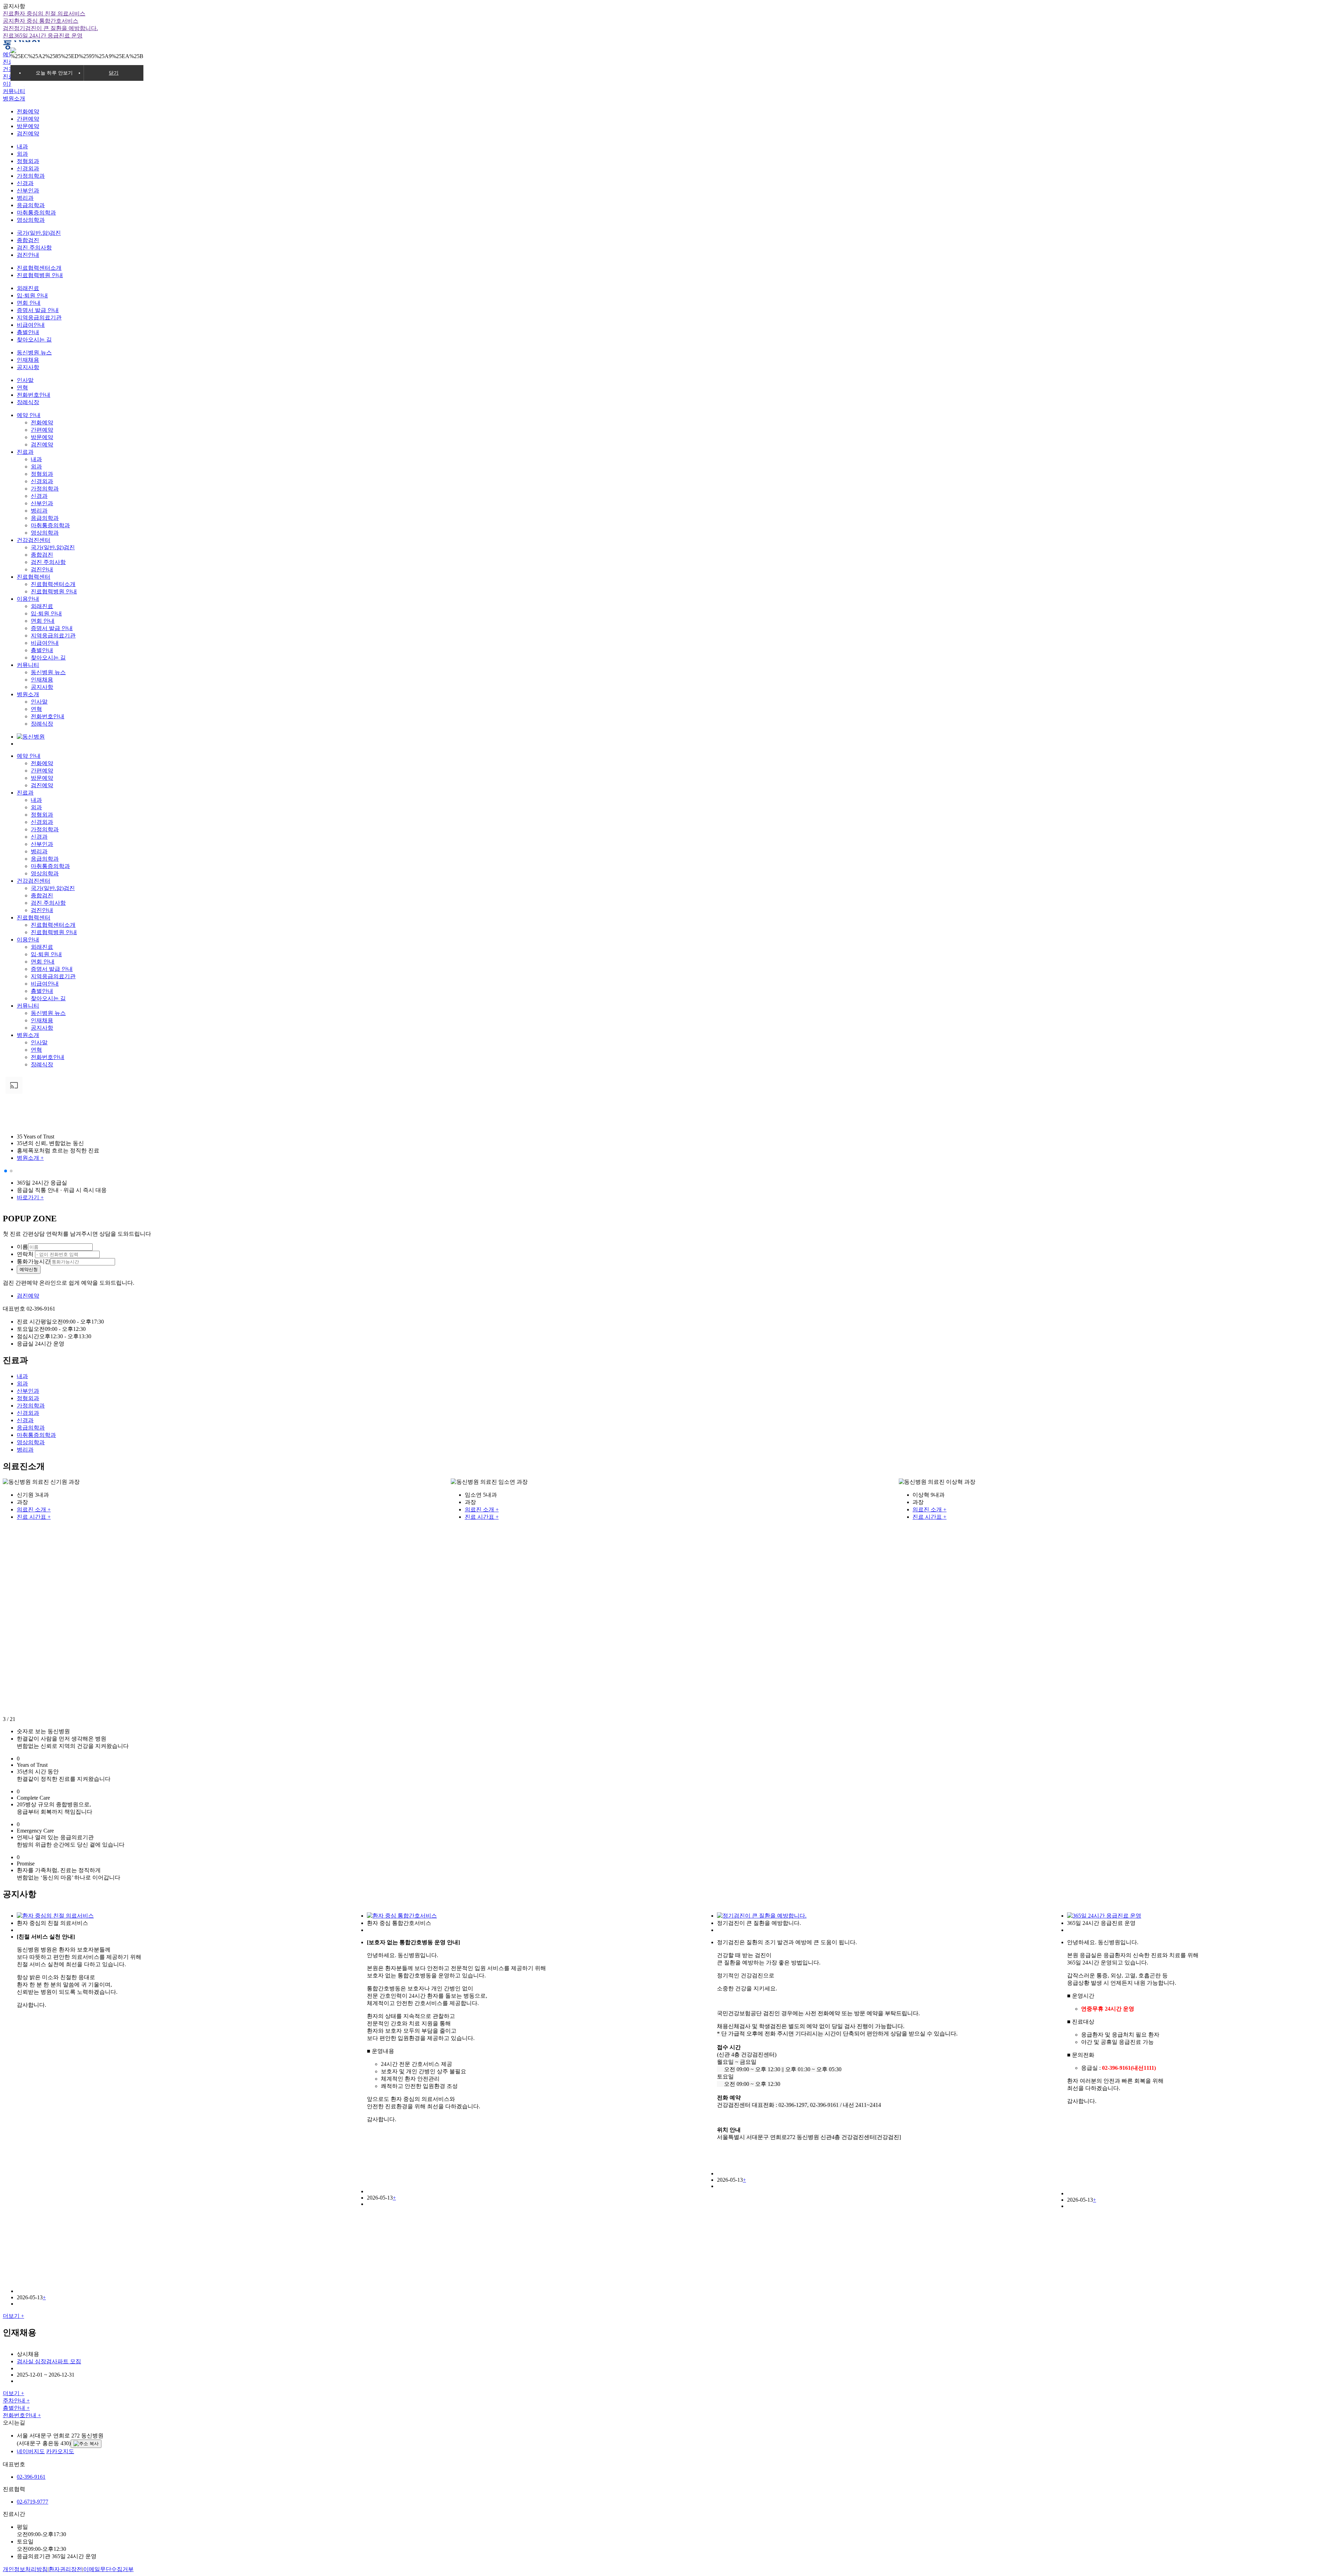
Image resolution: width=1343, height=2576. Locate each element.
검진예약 (28, 133)
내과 (22, 146)
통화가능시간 (34, 1261)
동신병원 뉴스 (34, 352)
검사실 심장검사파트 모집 (49, 2361)
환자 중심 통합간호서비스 (41, 21)
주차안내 (16, 2401)
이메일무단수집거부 (108, 2569)
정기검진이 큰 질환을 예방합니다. (50, 28)
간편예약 (28, 119)
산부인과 (28, 190)
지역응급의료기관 (39, 317)
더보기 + (13, 2316)
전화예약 (28, 111)
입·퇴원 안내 (32, 295)
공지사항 (28, 367)
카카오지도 (60, 2451)
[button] (6, 1171)
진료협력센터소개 (39, 268)
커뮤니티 (14, 91)
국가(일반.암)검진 (39, 233)
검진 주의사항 (34, 248)
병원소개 (14, 98)
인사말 (25, 380)
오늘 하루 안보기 (54, 73)
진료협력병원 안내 (40, 275)
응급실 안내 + (34, 1112)
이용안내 (28, 599)
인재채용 (28, 360)
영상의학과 (31, 220)
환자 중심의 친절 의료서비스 (44, 13)
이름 (22, 1247)
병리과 (25, 198)
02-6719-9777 (33, 2502)
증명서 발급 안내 (38, 310)
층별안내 (28, 332)
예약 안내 (29, 415)
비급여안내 (31, 325)
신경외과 (28, 168)
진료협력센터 (34, 577)
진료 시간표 (34, 1517)
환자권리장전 (65, 2569)
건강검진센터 (34, 540)
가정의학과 (31, 176)
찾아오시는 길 (34, 340)
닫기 (114, 73)
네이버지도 (31, 2451)
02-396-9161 (31, 2477)
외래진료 (28, 288)
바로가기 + (30, 1197)
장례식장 (28, 402)
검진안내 (28, 255)
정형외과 (28, 161)
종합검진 (28, 240)
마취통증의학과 (36, 213)
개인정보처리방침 (25, 2569)
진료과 (25, 452)
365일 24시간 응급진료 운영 (43, 36)
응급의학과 (31, 205)
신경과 (25, 183)
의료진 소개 (34, 1509)
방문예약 (28, 126)
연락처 (25, 1254)
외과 (22, 154)
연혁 (22, 387)
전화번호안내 (34, 395)
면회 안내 (29, 303)
